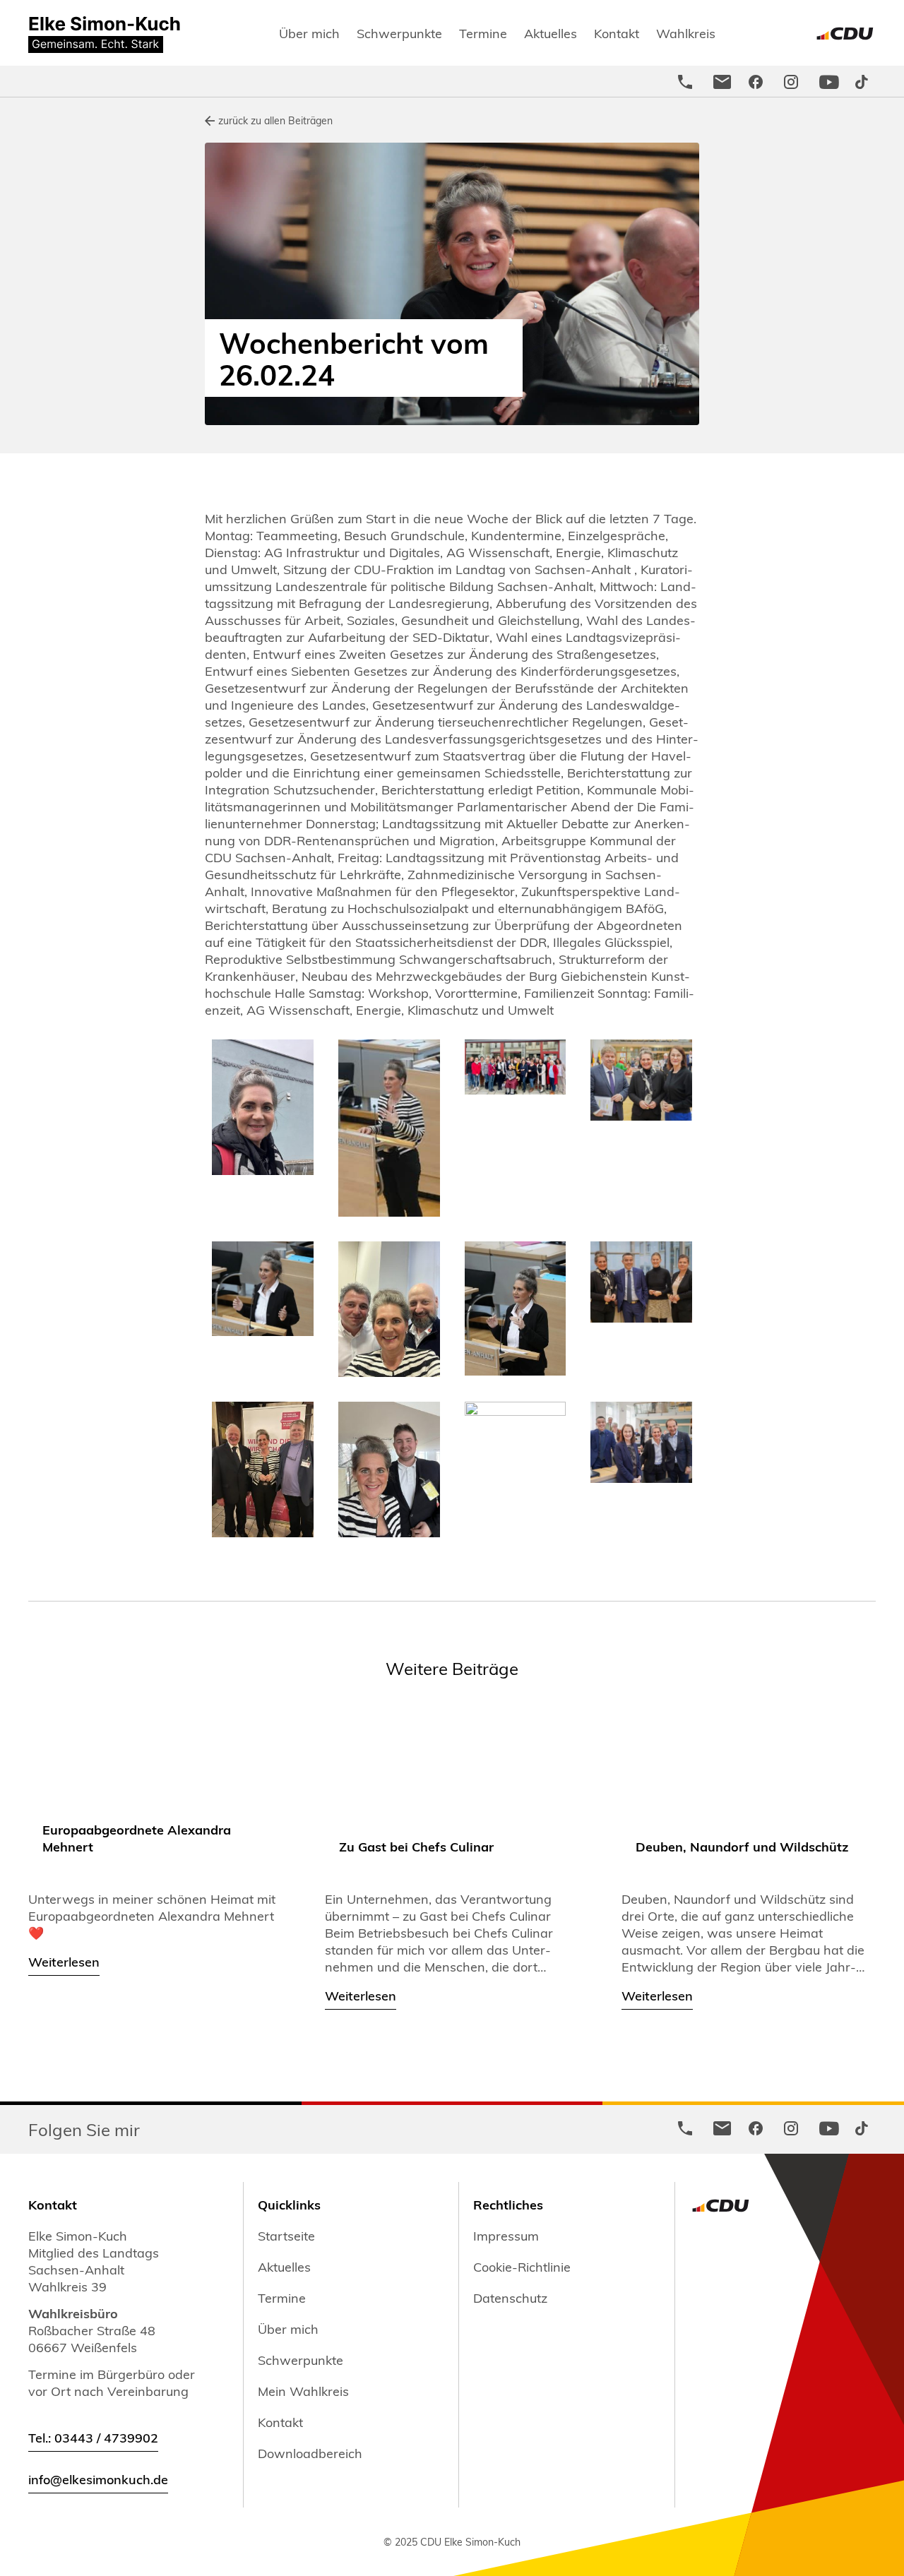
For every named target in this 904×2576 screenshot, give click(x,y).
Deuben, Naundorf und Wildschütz (742, 1846)
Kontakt (617, 33)
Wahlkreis (686, 33)
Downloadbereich (310, 2453)
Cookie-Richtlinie (522, 2267)
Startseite (286, 2236)
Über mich (309, 33)
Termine (483, 33)
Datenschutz (510, 2298)
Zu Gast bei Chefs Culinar (416, 1846)
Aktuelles (551, 33)
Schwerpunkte (399, 33)
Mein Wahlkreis (303, 2391)
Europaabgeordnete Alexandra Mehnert (137, 1838)
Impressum (506, 2236)
